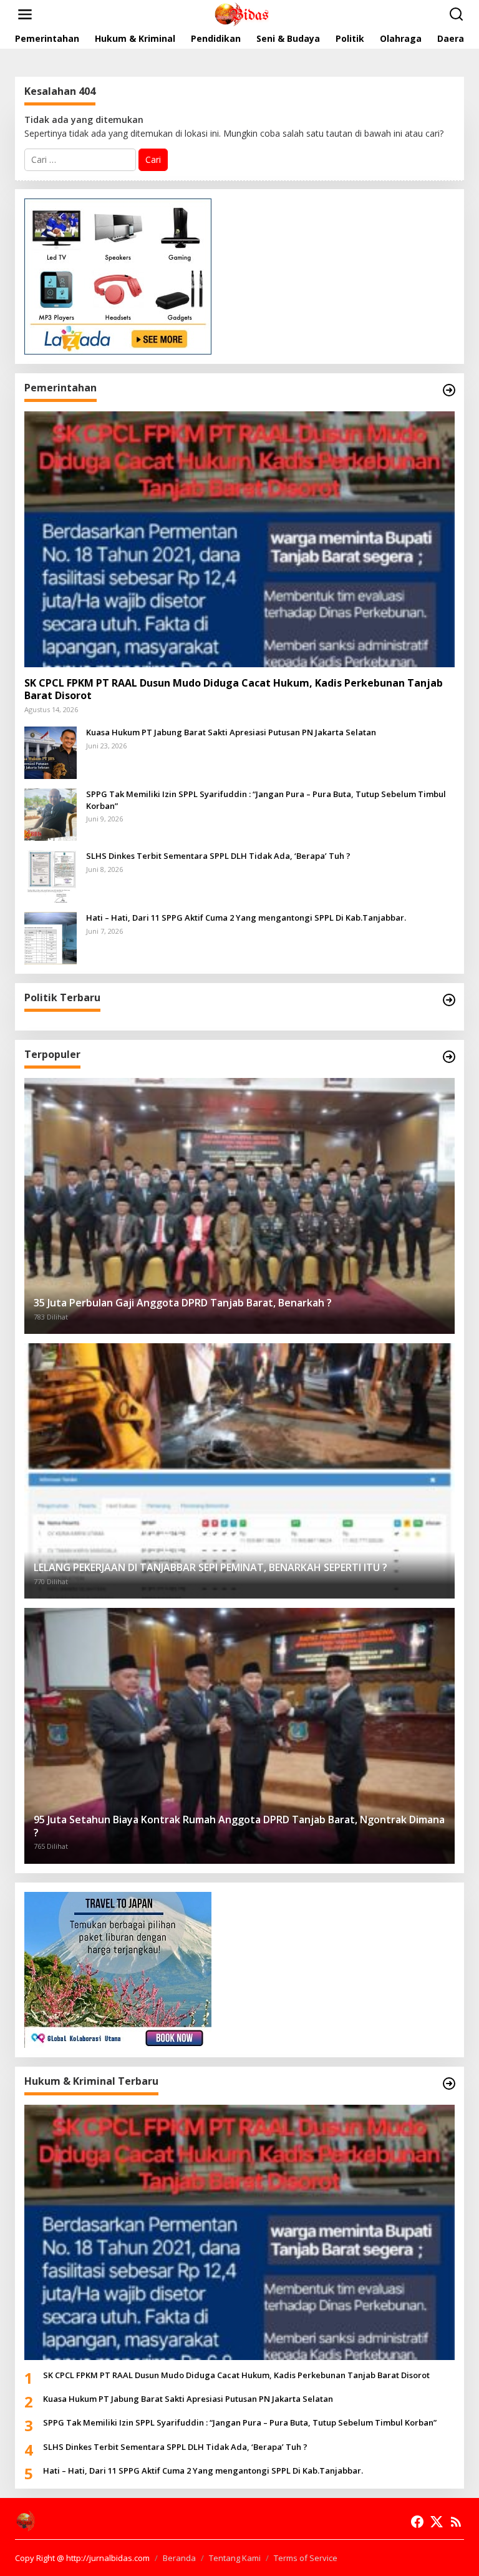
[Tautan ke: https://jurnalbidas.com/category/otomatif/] (449, 1057)
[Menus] (25, 14)
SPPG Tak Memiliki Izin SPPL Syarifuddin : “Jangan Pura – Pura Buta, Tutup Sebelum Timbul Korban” (266, 800)
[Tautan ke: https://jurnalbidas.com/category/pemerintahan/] (449, 390)
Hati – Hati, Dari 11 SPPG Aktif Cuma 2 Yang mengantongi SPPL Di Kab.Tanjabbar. (246, 918)
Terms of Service (306, 2558)
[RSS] (456, 2522)
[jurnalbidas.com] (242, 13)
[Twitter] (437, 2522)
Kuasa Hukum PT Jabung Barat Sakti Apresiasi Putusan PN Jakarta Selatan (231, 732)
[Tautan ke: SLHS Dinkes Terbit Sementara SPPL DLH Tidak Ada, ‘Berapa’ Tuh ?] (51, 875)
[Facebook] (417, 2522)
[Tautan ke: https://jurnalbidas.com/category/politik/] (449, 1000)
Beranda (179, 2558)
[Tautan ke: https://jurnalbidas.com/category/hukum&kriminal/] (449, 2084)
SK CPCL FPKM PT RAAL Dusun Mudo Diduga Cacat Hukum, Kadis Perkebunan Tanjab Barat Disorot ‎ (234, 690)
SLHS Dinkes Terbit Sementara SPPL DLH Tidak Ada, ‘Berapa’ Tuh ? (218, 856)
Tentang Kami (235, 2558)
